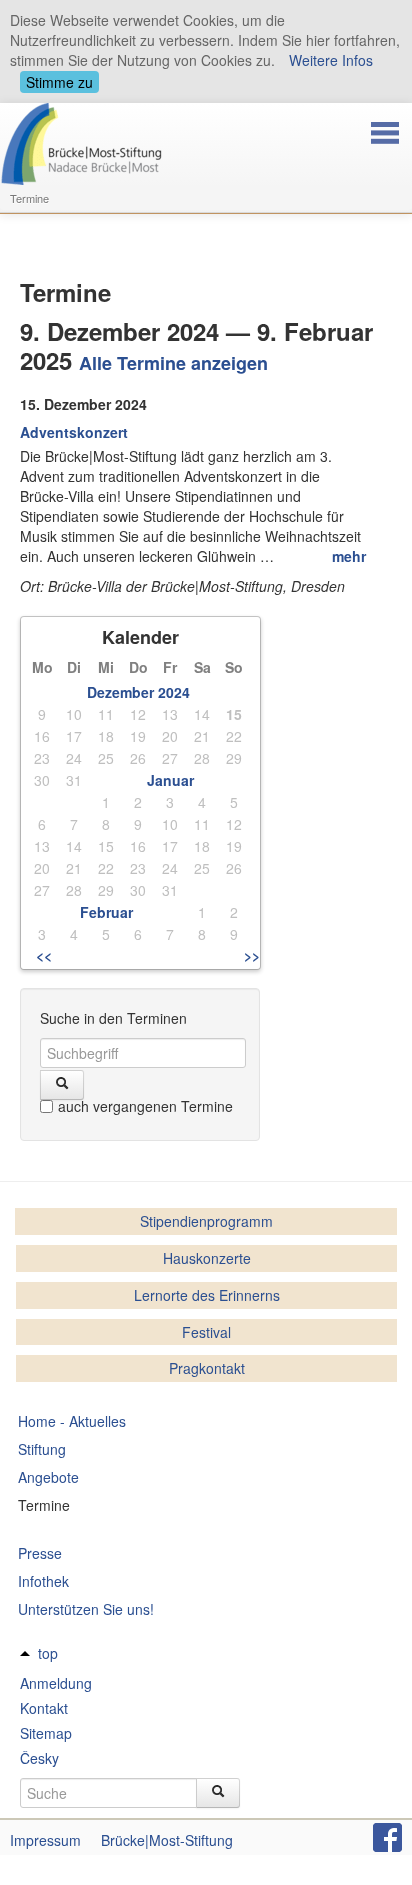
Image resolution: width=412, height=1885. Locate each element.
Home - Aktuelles (72, 1421)
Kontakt (44, 1708)
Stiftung (42, 1449)
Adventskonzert (74, 432)
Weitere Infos (331, 60)
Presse (40, 1553)
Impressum (45, 1840)
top (48, 1653)
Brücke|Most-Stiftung (167, 1840)
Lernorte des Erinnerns (207, 1295)
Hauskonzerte (207, 1258)
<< (44, 955)
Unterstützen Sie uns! (86, 1609)
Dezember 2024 (138, 692)
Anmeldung (56, 1683)
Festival (206, 1332)
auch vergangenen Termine (145, 1106)
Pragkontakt (207, 1368)
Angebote (48, 1477)
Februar (106, 912)
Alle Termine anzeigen (173, 363)
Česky (39, 1758)
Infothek (43, 1581)
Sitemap (46, 1733)
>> (252, 955)
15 (234, 714)
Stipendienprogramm (206, 1221)
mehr (349, 556)
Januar (170, 780)
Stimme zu (59, 82)
